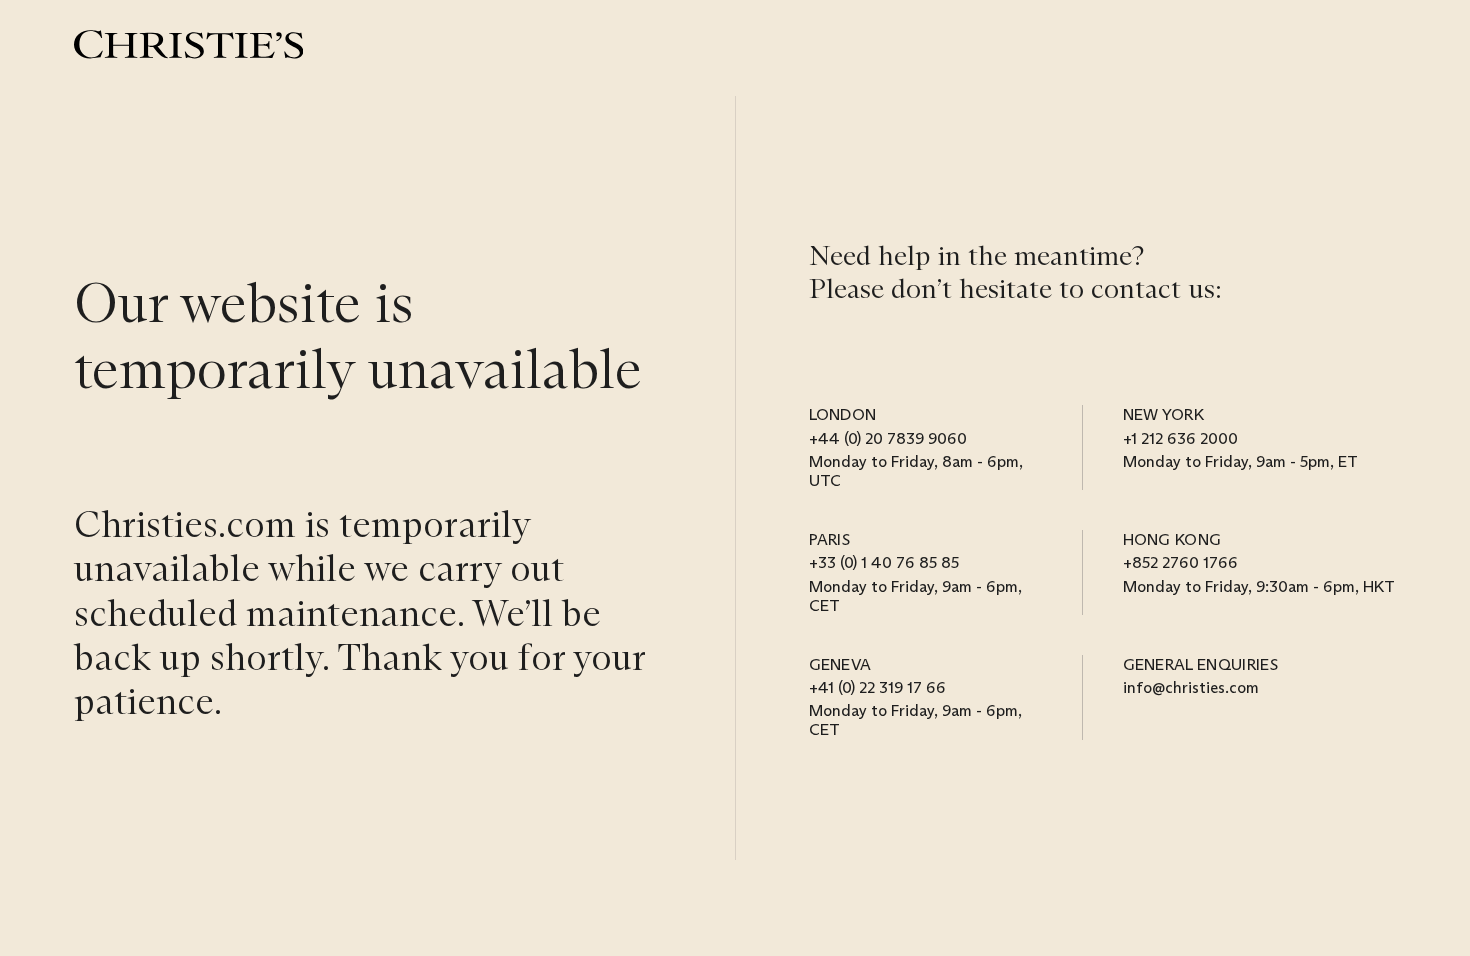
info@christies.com (1191, 687)
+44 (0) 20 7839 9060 (888, 438)
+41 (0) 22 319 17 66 (877, 687)
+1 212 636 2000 (1180, 438)
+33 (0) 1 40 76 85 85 (884, 562)
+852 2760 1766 (1180, 562)
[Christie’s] (188, 44)
